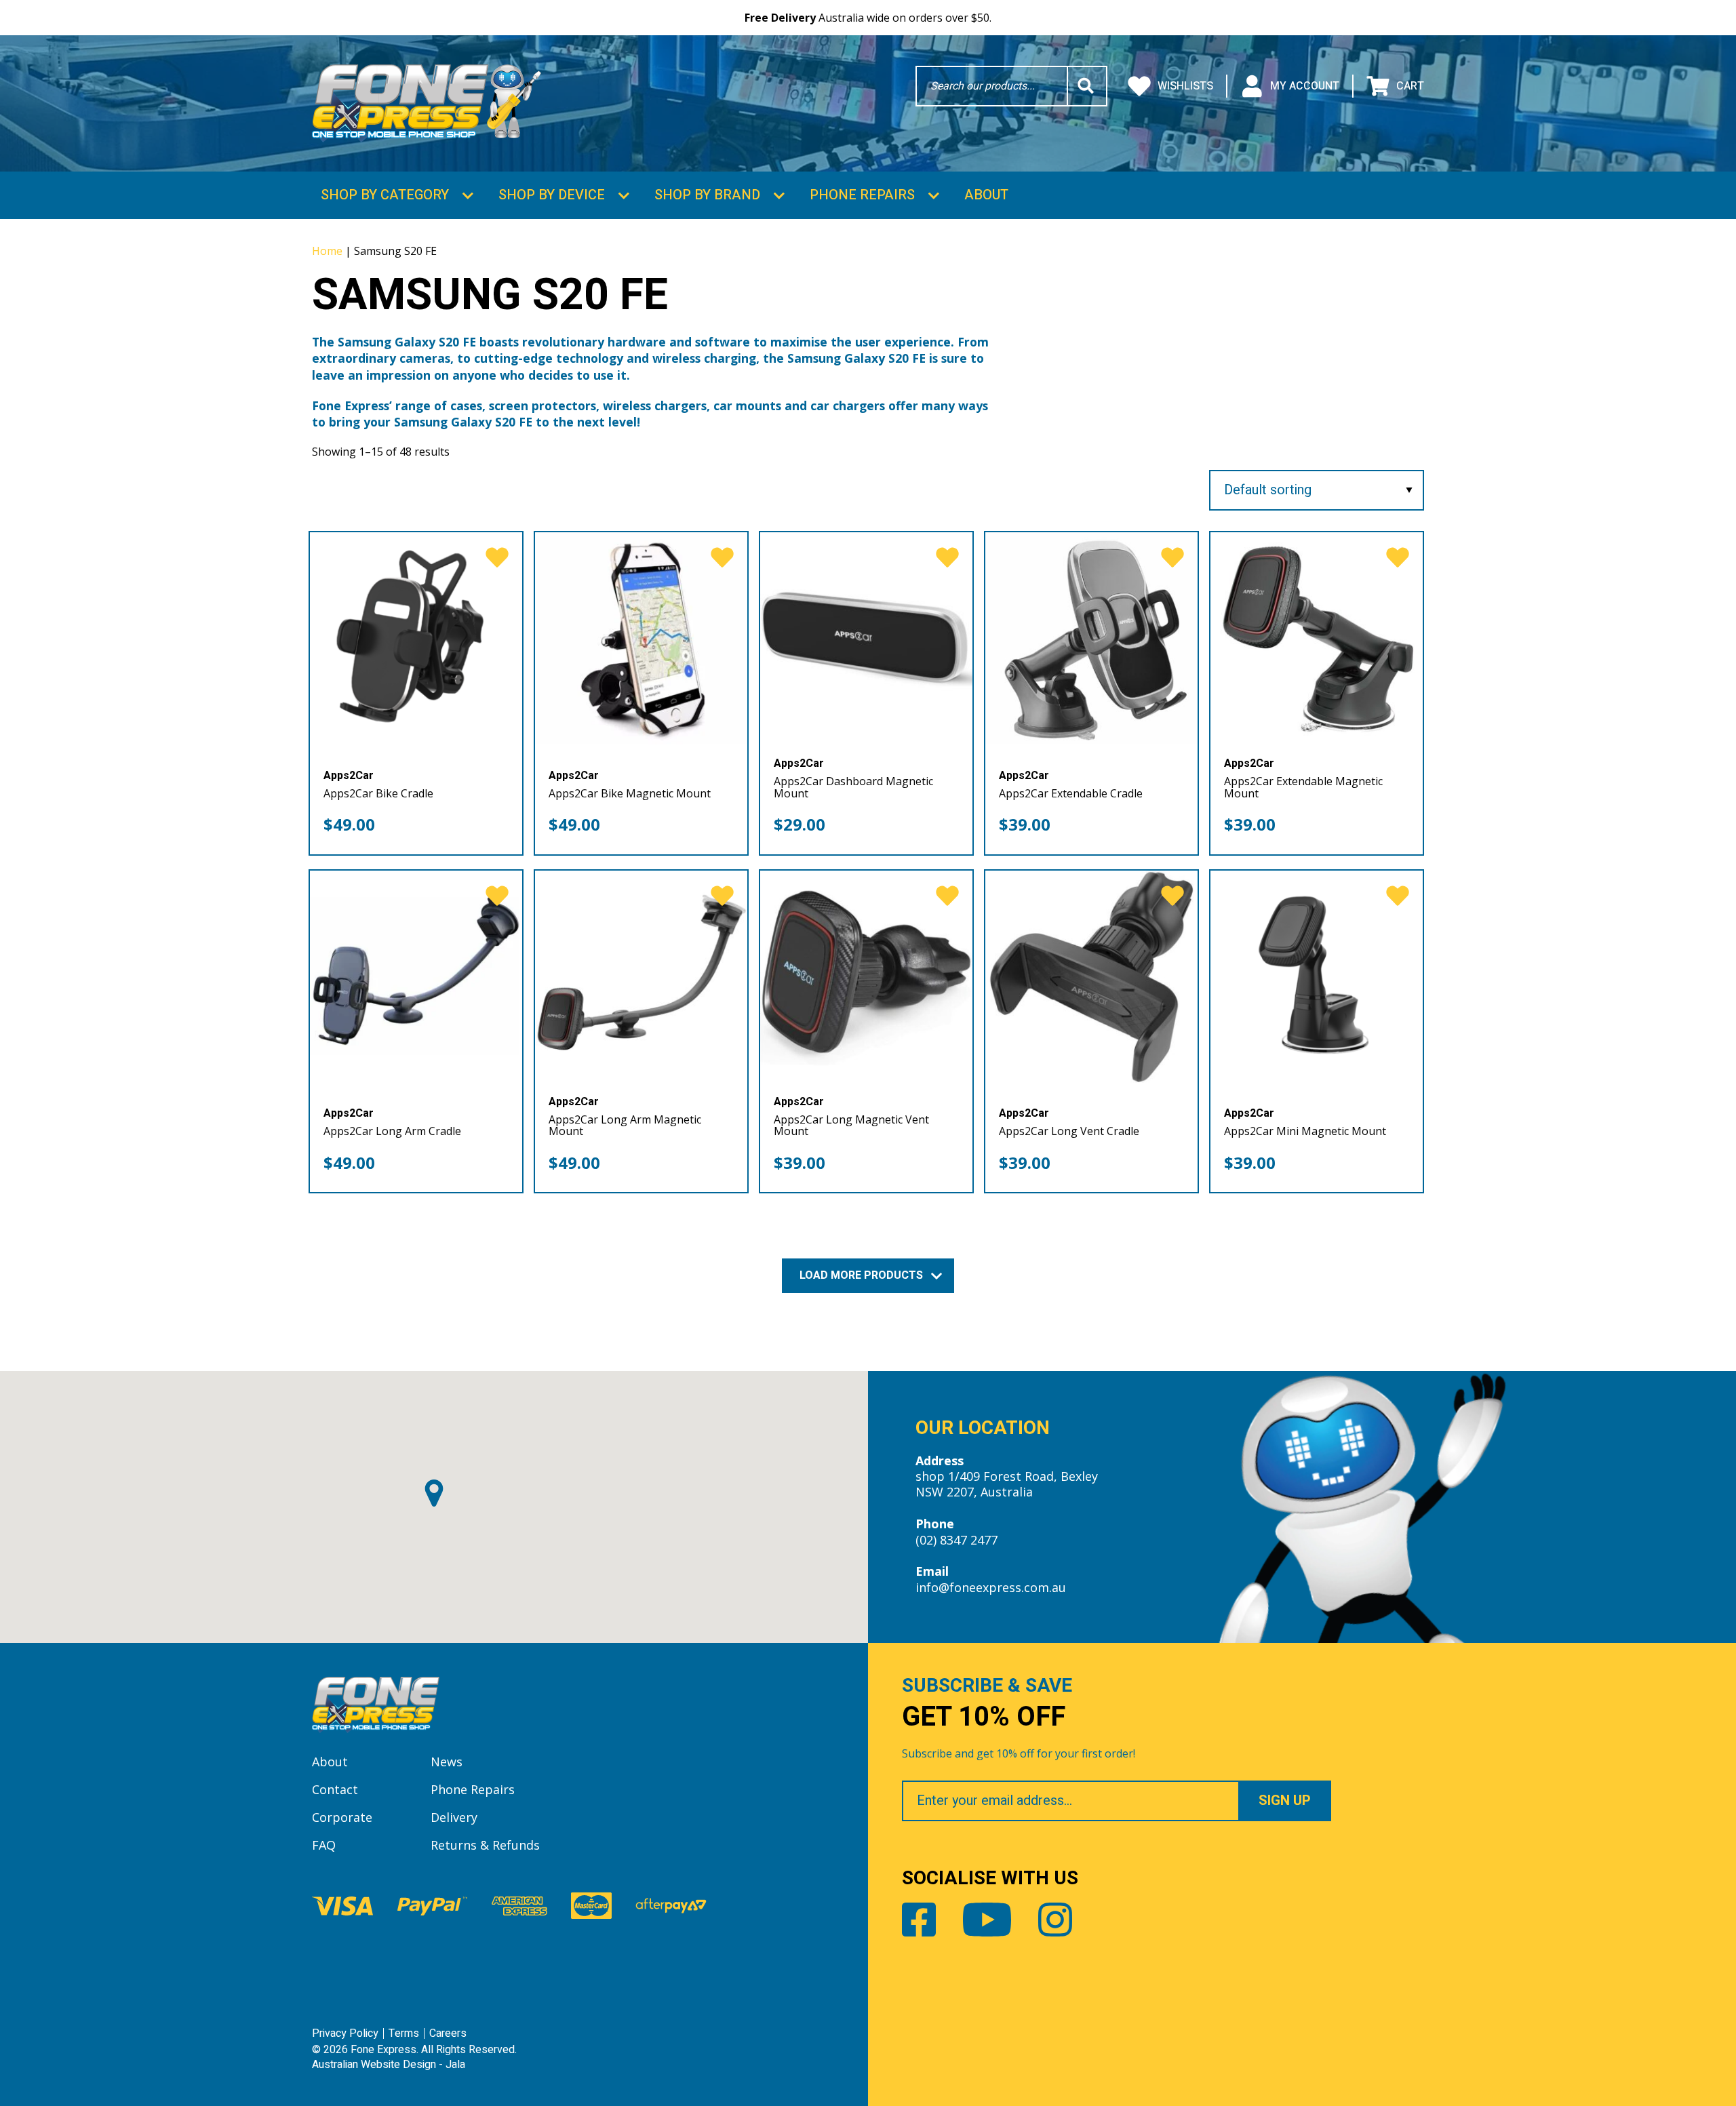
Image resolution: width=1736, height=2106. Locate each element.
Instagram (1055, 1920)
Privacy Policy (345, 2033)
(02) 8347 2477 (956, 1540)
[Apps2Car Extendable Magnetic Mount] (1317, 638)
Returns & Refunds (485, 1845)
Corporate (342, 1817)
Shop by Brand (707, 195)
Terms (404, 2033)
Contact (335, 1789)
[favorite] (497, 558)
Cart (1410, 86)
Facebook (919, 1920)
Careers (448, 2033)
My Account (1305, 86)
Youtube (987, 1920)
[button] (434, 1493)
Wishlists (1185, 86)
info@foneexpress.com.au (991, 1587)
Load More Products (863, 1275)
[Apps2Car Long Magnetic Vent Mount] (866, 977)
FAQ (324, 1845)
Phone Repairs (862, 195)
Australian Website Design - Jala (389, 2065)
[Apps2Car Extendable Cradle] (1091, 638)
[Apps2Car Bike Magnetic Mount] (641, 638)
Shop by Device (552, 195)
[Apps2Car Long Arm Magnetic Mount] (641, 977)
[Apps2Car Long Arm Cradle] (416, 977)
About (986, 195)
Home (327, 251)
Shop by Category (385, 195)
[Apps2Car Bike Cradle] (416, 638)
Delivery (454, 1817)
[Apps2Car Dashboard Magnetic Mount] (866, 638)
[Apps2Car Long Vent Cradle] (1091, 977)
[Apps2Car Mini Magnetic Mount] (1317, 977)
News (447, 1762)
